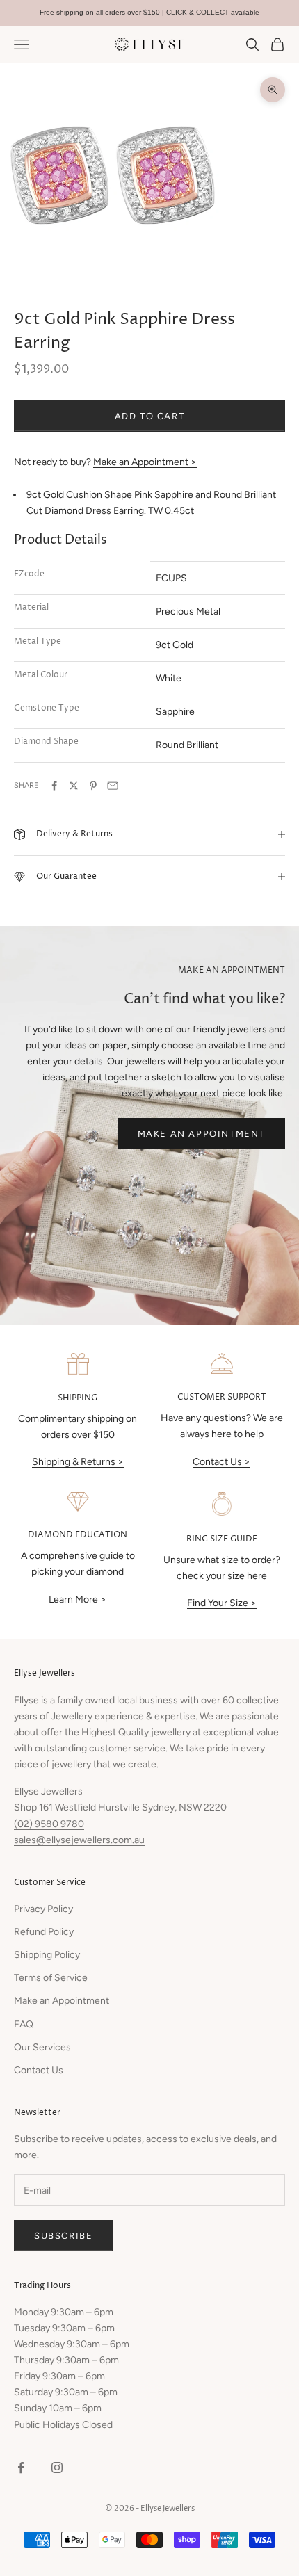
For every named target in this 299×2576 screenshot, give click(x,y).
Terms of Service (51, 1978)
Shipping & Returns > (78, 1462)
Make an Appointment (201, 1134)
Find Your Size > (222, 1603)
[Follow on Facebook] (21, 2468)
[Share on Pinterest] (93, 786)
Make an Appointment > (145, 462)
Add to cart (150, 416)
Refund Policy (44, 1932)
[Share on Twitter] (74, 786)
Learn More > (78, 1599)
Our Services (42, 2047)
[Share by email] (113, 786)
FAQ (24, 2024)
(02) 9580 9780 (49, 1824)
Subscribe (63, 2236)
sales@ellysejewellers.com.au (79, 1840)
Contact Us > (221, 1462)
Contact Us (39, 2070)
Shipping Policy (47, 1955)
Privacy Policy (43, 1909)
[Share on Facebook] (54, 786)
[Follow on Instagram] (57, 2468)
